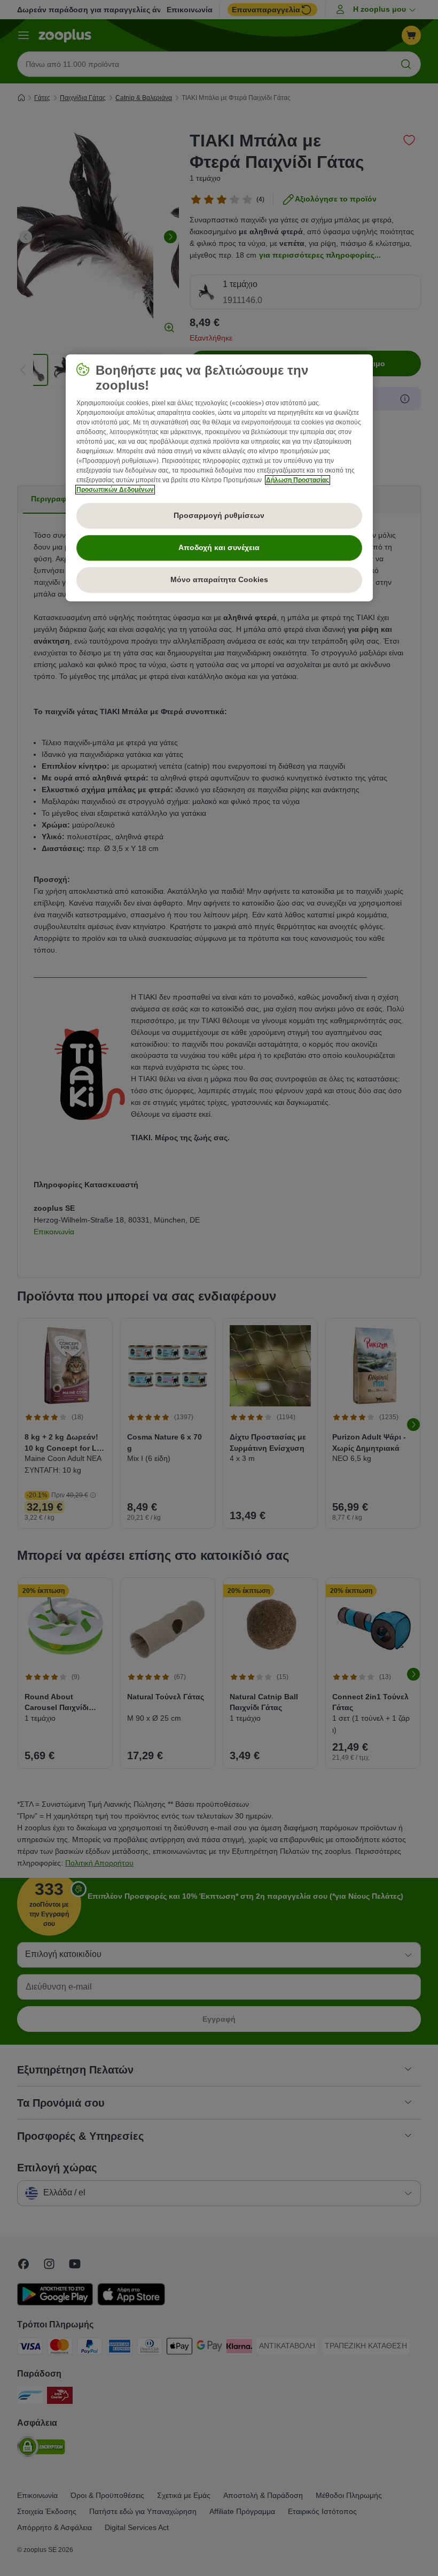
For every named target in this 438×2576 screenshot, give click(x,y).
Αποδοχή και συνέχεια (219, 547)
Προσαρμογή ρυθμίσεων (219, 515)
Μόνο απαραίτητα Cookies (219, 579)
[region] (219, 478)
